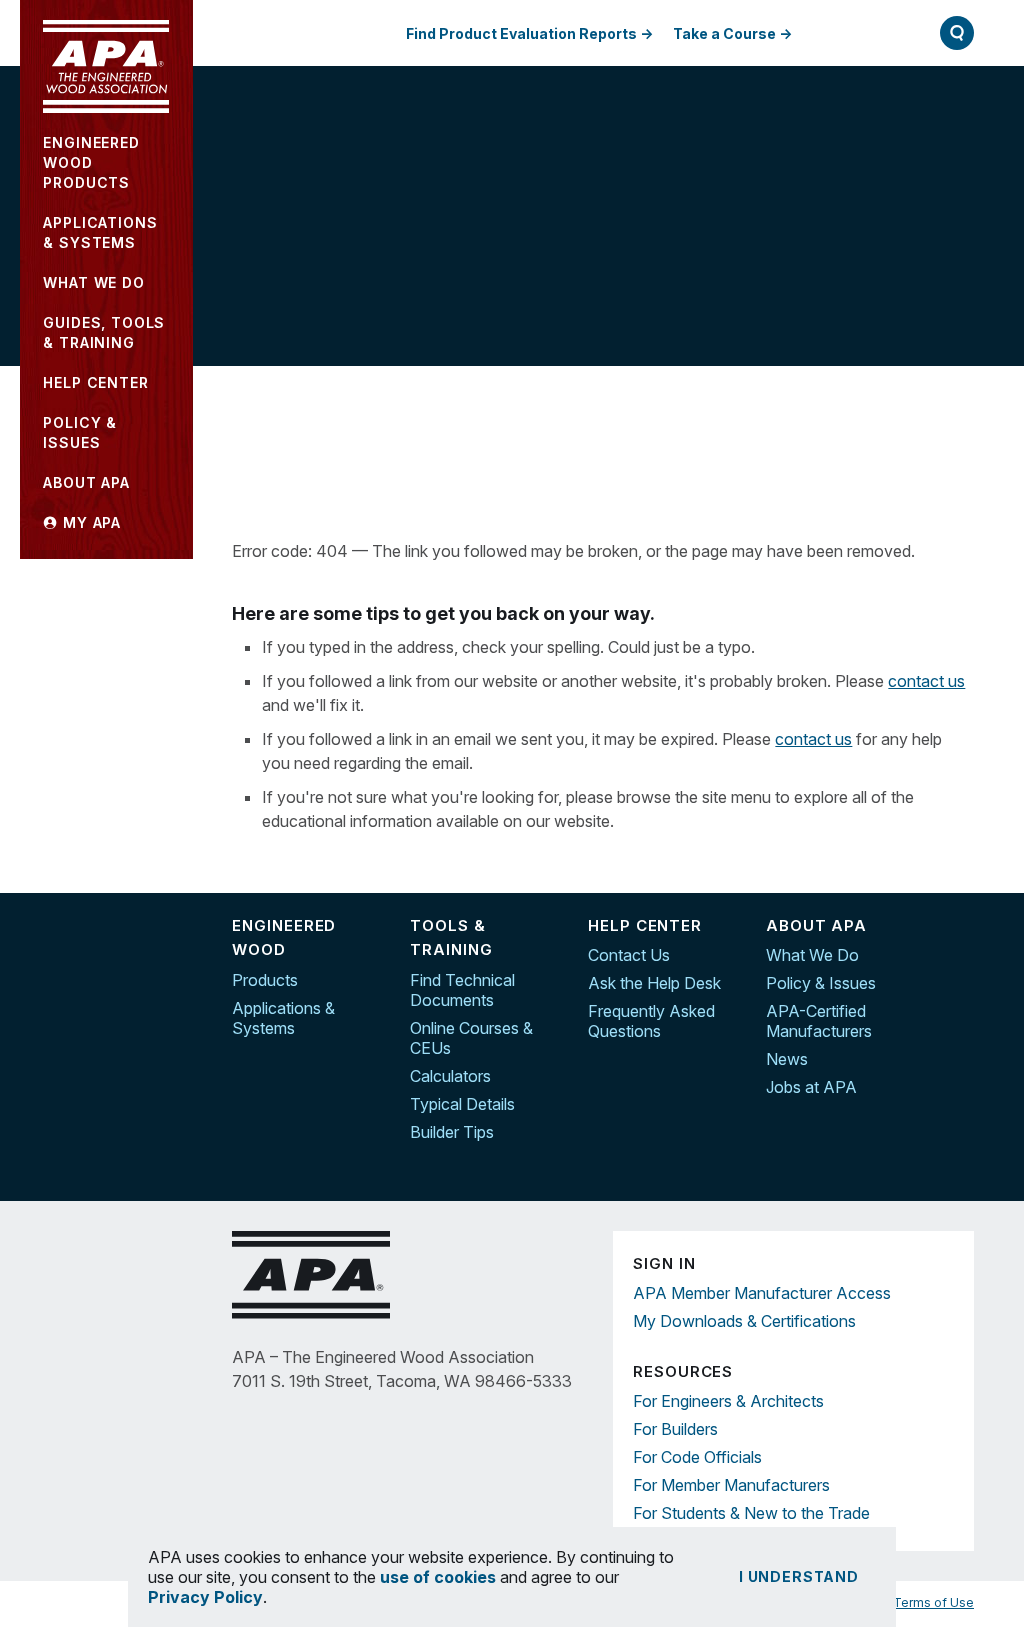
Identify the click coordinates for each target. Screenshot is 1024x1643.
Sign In (857, 32)
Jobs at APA (811, 1087)
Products (265, 980)
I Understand (799, 1576)
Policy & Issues (821, 983)
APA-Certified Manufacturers (819, 1021)
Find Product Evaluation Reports (521, 33)
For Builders (675, 1429)
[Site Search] (957, 33)
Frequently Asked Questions (651, 1021)
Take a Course (724, 33)
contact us (926, 681)
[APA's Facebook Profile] (959, 929)
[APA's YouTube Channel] (959, 1013)
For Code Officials (697, 1457)
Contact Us (629, 955)
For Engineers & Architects (728, 1401)
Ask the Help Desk (654, 983)
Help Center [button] (95, 382)
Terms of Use (933, 1602)
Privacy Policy (205, 1597)
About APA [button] (86, 482)
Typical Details (462, 1104)
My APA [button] (89, 522)
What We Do (812, 955)
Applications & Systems (283, 1018)
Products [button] (91, 162)
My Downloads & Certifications (744, 1321)
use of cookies (438, 1577)
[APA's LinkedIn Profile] (959, 971)
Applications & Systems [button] (100, 232)
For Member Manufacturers (731, 1485)
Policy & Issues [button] (80, 432)
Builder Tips (452, 1132)
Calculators (450, 1076)
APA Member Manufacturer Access (762, 1293)
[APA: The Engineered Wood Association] (106, 66)
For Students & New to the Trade (751, 1513)
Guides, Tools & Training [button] (104, 332)
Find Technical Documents (462, 990)
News (787, 1059)
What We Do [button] (93, 282)
